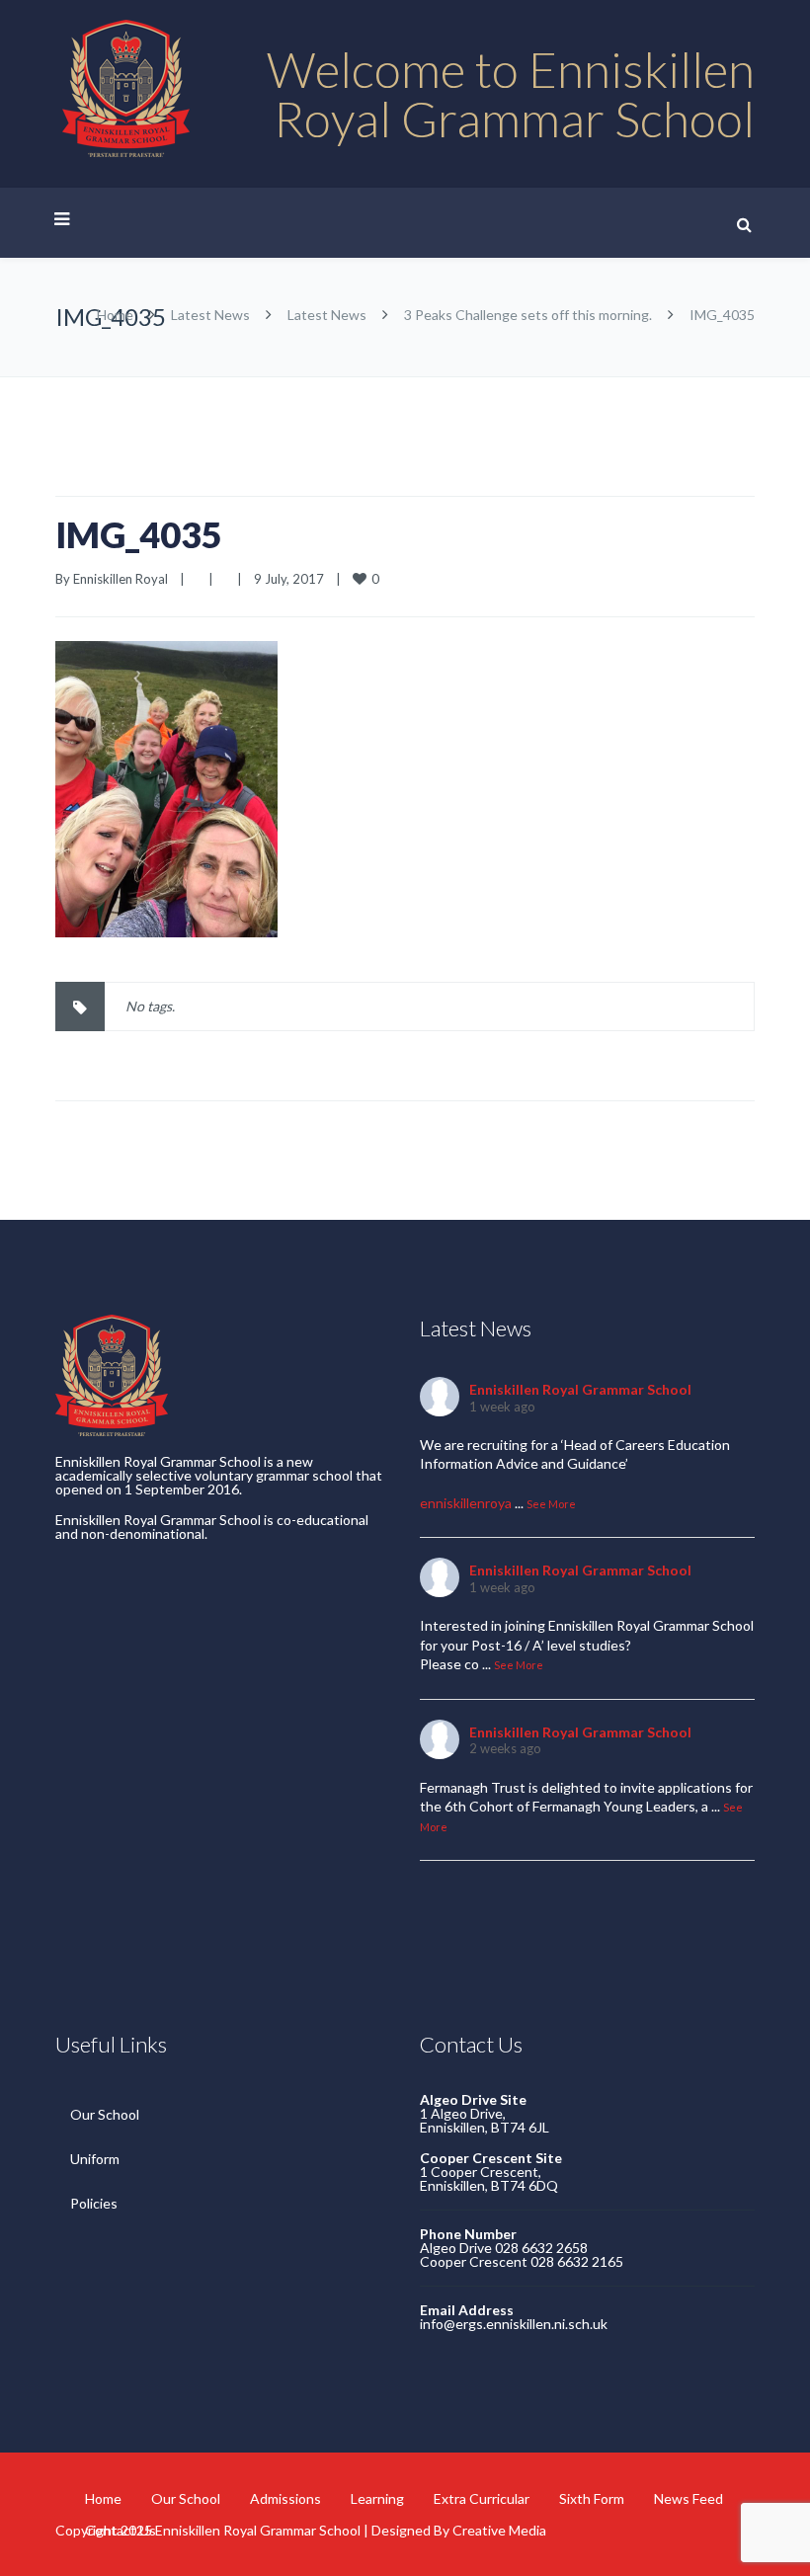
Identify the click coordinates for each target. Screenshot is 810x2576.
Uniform (95, 2159)
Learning (377, 2498)
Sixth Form (592, 2498)
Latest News (210, 315)
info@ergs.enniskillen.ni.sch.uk (514, 2324)
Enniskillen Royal (121, 579)
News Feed (688, 2498)
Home (115, 315)
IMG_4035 (139, 534)
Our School (105, 2114)
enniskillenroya (466, 1503)
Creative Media (499, 2530)
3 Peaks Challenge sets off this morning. (528, 315)
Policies (94, 2203)
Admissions (285, 2498)
